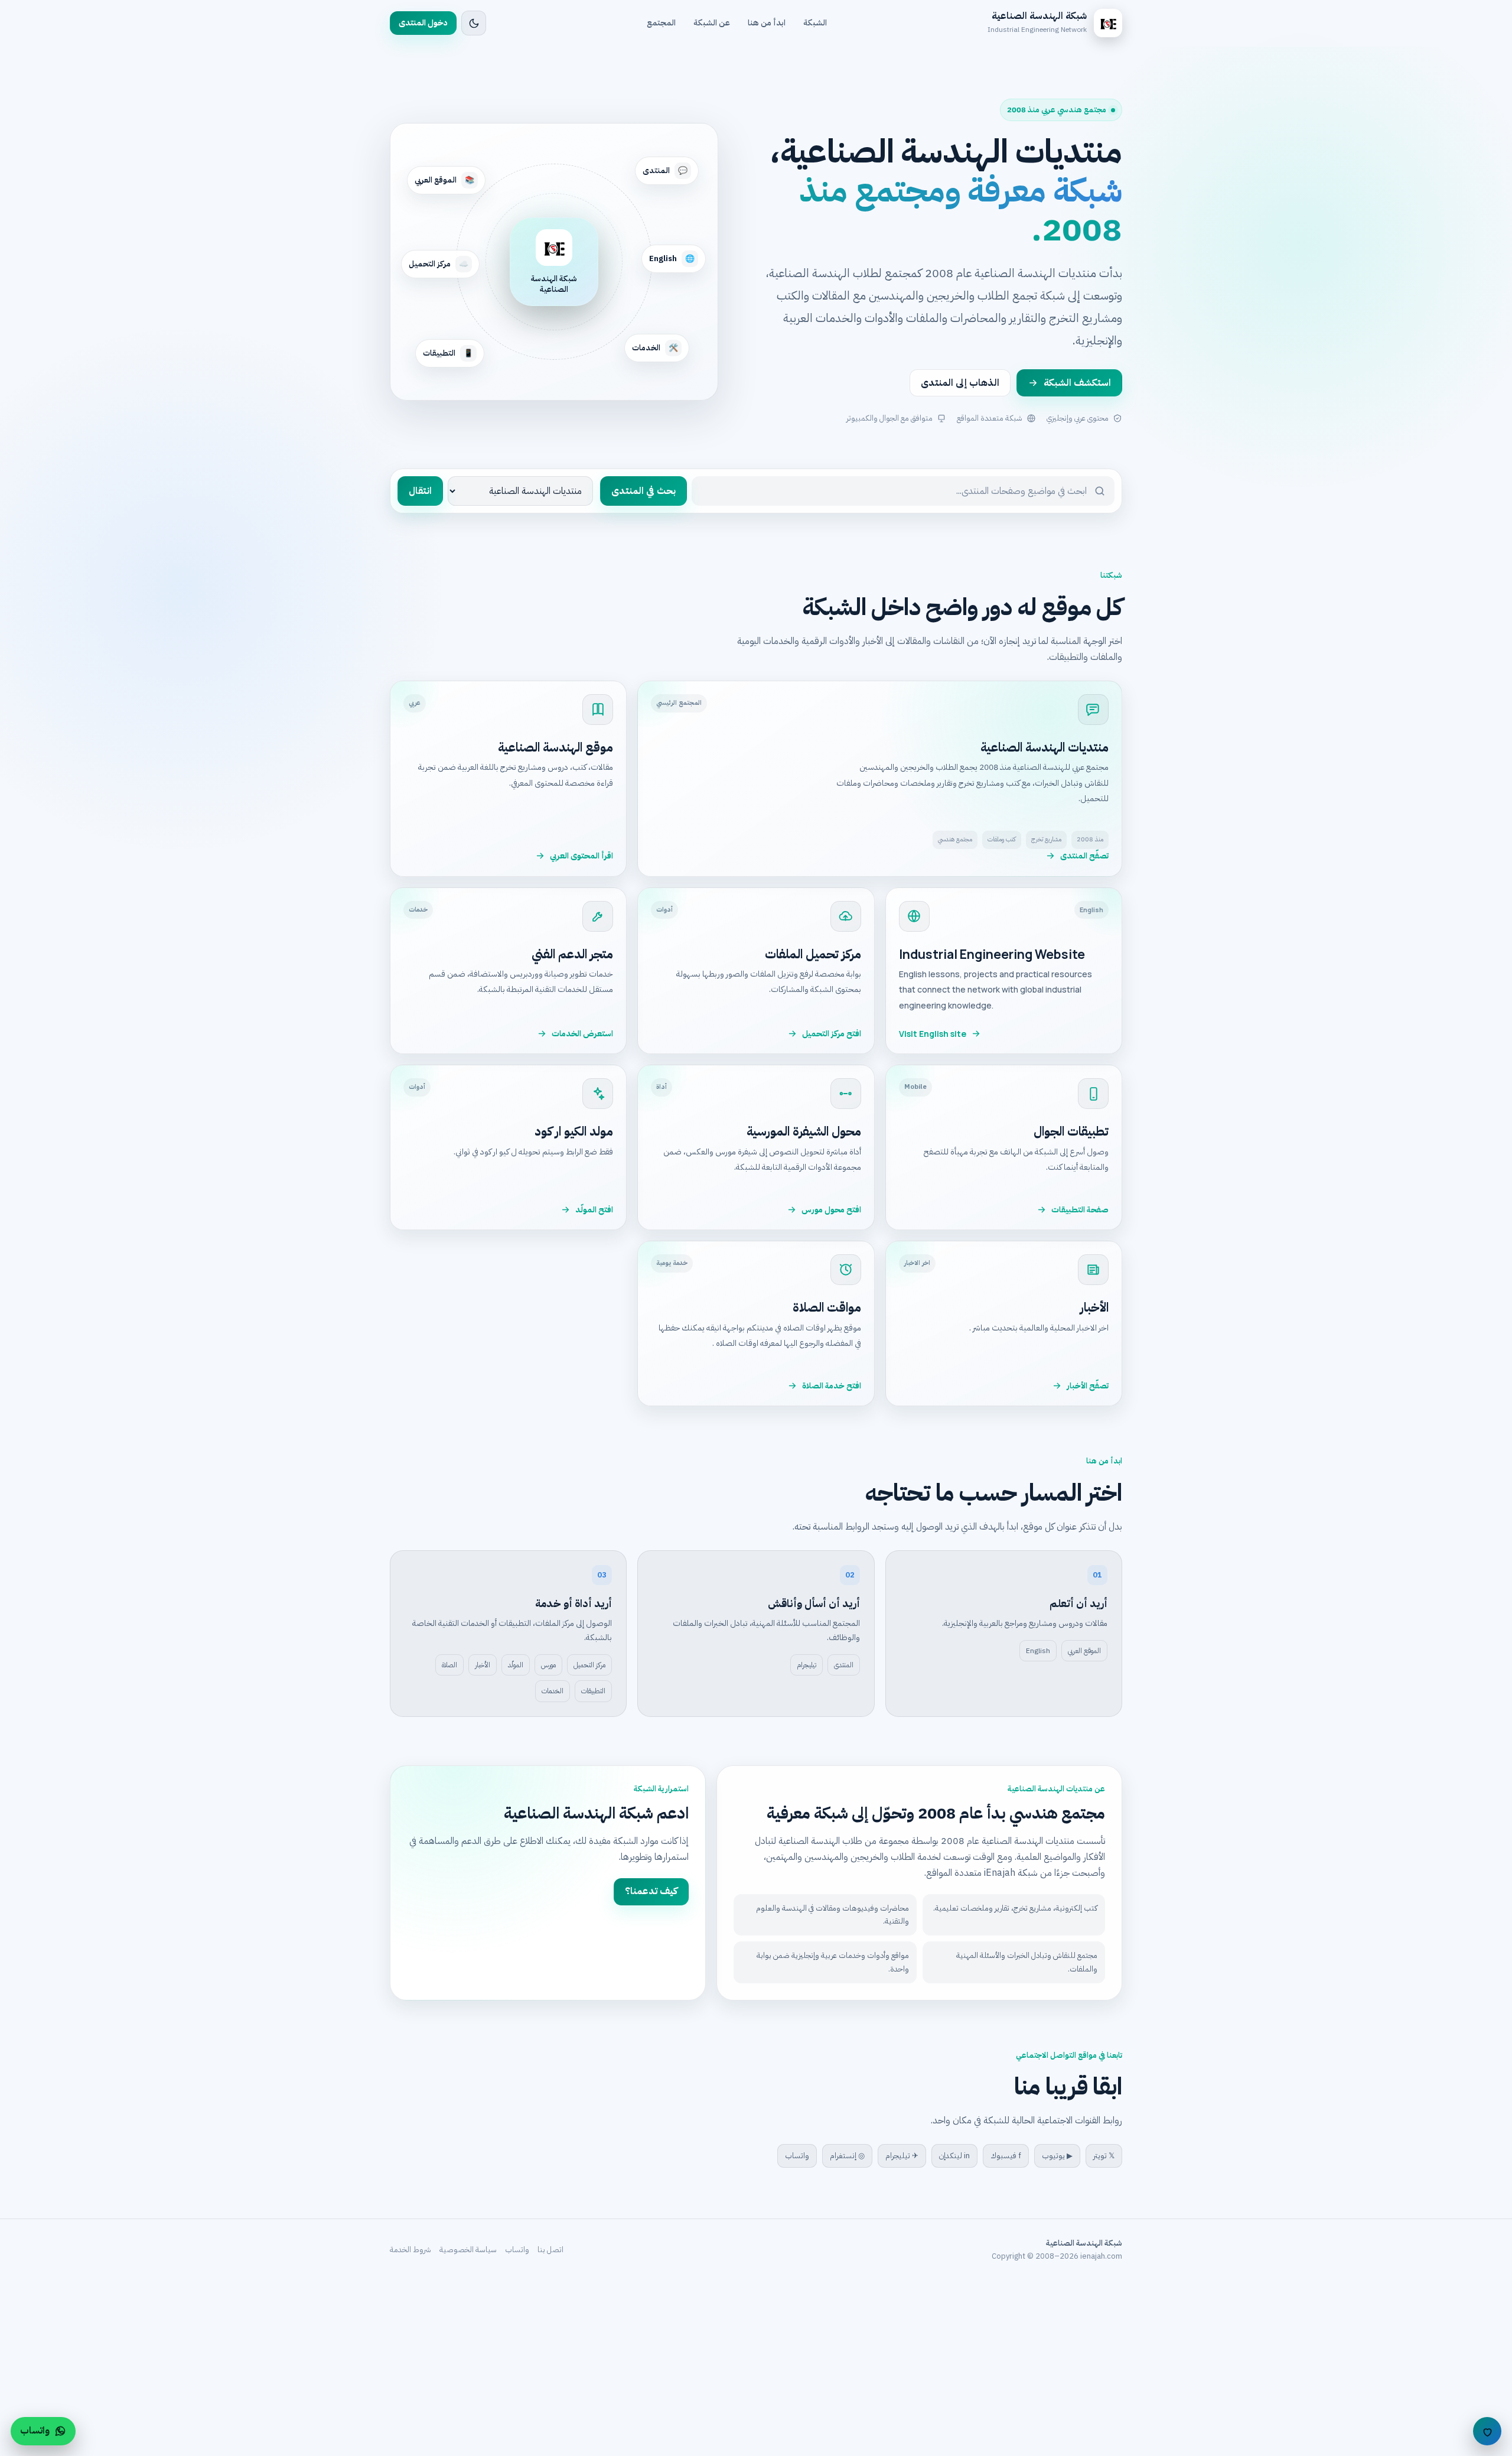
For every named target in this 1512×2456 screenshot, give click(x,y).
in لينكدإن (954, 2156)
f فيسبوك (1006, 2156)
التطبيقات (593, 1691)
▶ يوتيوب (1057, 2156)
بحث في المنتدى (643, 491)
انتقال (420, 491)
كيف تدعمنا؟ (651, 1891)
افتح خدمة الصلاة (832, 1386)
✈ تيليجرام (902, 2156)
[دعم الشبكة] (1487, 2431)
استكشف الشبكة (1077, 383)
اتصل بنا (550, 2250)
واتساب (797, 2156)
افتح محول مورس (831, 1210)
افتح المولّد (594, 1210)
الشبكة (815, 23)
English (1038, 1651)
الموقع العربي (1084, 1651)
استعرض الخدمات (582, 1034)
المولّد (516, 1665)
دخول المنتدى (423, 23)
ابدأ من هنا (767, 23)
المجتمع (661, 23)
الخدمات (553, 1691)
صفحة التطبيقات (1080, 1210)
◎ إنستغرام (847, 2156)
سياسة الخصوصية (468, 2250)
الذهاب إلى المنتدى (960, 383)
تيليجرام (806, 1665)
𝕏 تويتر (1104, 2156)
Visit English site (933, 1034)
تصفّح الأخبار (1088, 1386)
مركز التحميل (589, 1665)
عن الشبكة (712, 23)
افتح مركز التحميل (832, 1034)
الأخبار (483, 1665)
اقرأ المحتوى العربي (581, 856)
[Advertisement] (1158, 2368)
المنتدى (844, 1665)
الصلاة (449, 1665)
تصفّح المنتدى (1084, 856)
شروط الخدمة (410, 2250)
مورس (548, 1665)
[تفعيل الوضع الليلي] (474, 23)
